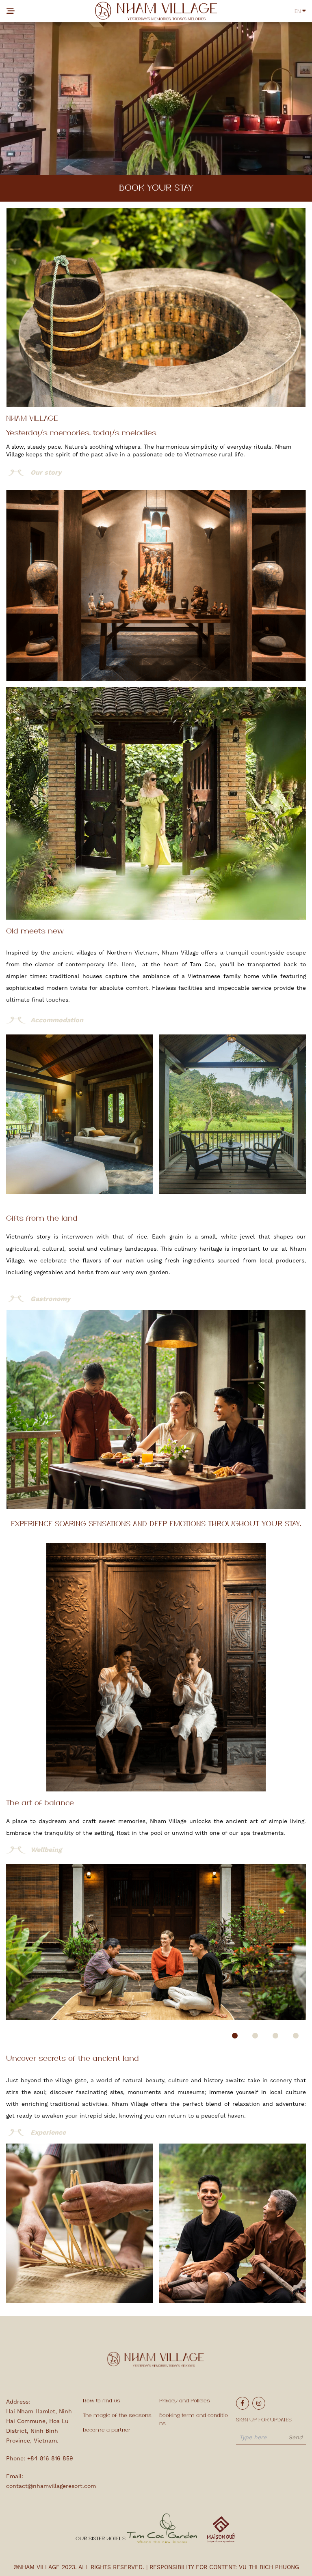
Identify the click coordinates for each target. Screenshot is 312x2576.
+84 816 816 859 (50, 2458)
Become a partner (107, 2430)
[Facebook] (243, 2403)
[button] (235, 2036)
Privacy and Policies (185, 2401)
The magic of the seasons (117, 2416)
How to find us (102, 2401)
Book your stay (156, 188)
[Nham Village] (156, 11)
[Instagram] (259, 2403)
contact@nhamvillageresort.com (51, 2486)
